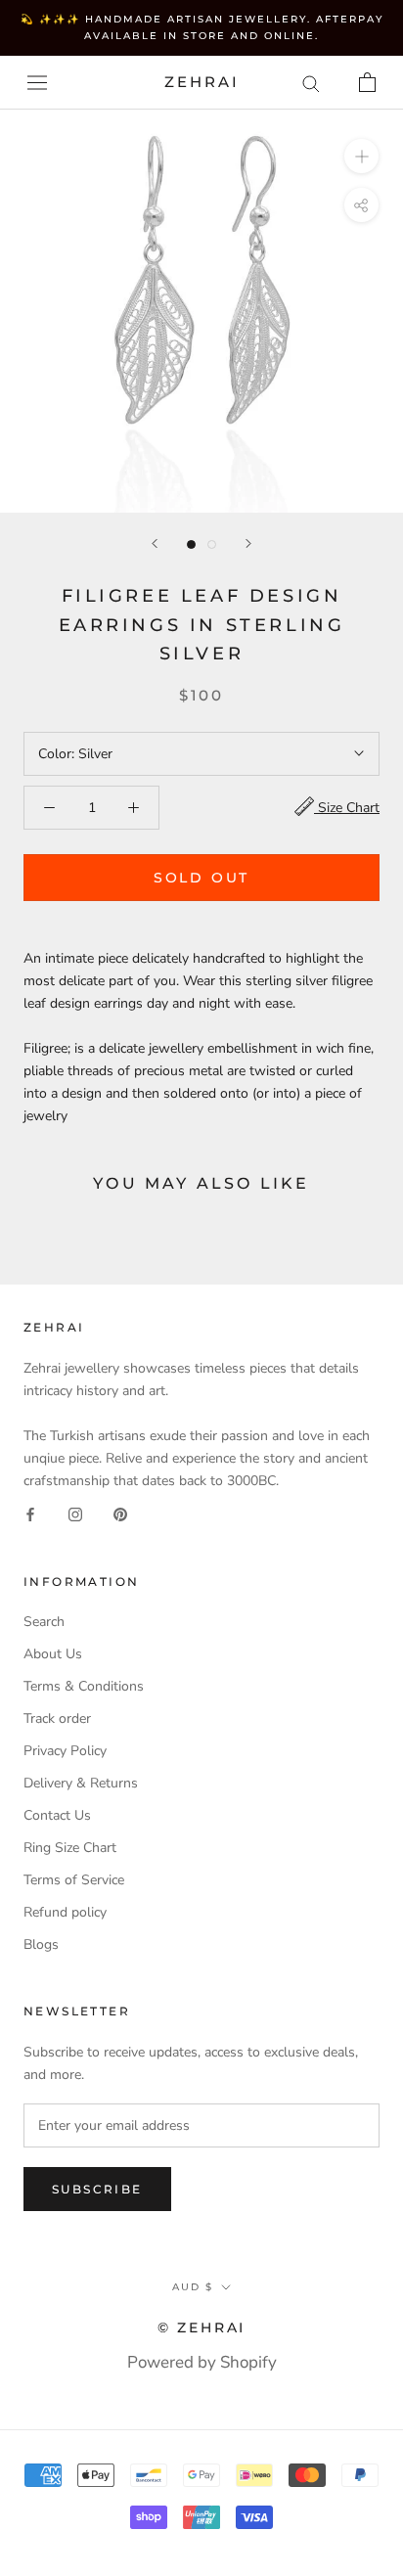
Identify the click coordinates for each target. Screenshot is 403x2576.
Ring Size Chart (70, 1848)
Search (44, 1622)
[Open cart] (367, 82)
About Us (53, 1654)
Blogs (41, 1944)
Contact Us (57, 1815)
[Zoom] (361, 156)
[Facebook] (30, 1514)
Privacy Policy (65, 1751)
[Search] (311, 83)
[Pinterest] (120, 1514)
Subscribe (97, 2189)
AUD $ (193, 2287)
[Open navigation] (37, 83)
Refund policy (65, 1912)
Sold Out (201, 878)
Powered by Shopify (202, 2362)
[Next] (248, 543)
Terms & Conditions (84, 1686)
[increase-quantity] (134, 808)
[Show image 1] (191, 544)
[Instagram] (75, 1514)
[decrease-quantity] (49, 808)
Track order (57, 1718)
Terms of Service (74, 1880)
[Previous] (155, 543)
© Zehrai (201, 2327)
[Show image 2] (212, 544)
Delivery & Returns (81, 1783)
